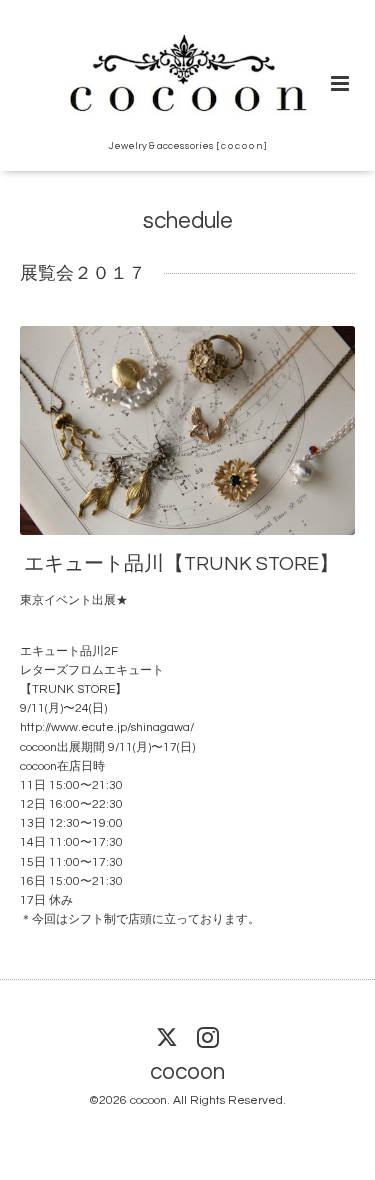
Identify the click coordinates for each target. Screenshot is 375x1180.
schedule (188, 221)
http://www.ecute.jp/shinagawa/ (107, 727)
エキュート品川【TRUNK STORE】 (181, 564)
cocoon (187, 1072)
